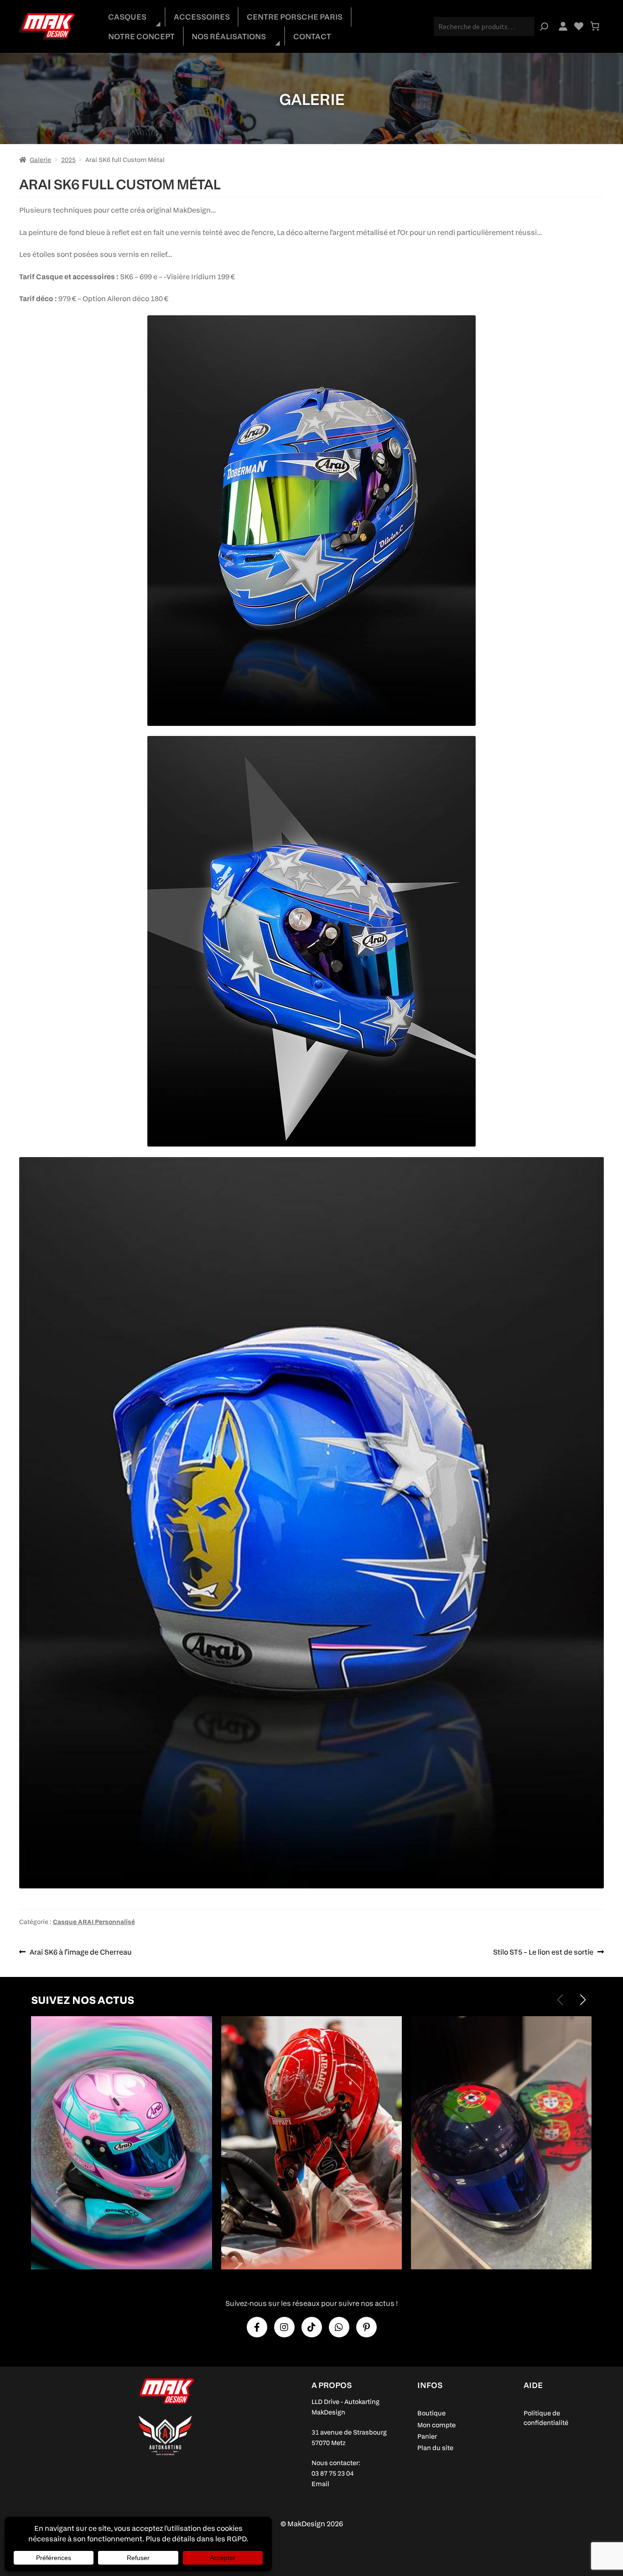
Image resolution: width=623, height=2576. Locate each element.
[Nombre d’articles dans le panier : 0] (595, 26)
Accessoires (202, 17)
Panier (427, 2436)
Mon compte (436, 2425)
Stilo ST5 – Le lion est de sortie (543, 1953)
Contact (312, 36)
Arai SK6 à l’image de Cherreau (80, 1953)
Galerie (40, 159)
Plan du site (435, 2448)
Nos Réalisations (229, 36)
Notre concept (141, 36)
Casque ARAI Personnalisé (94, 1922)
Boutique (431, 2413)
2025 (68, 159)
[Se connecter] (563, 26)
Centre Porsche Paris (295, 17)
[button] (583, 2000)
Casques (127, 17)
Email (320, 2484)
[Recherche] (544, 26)
